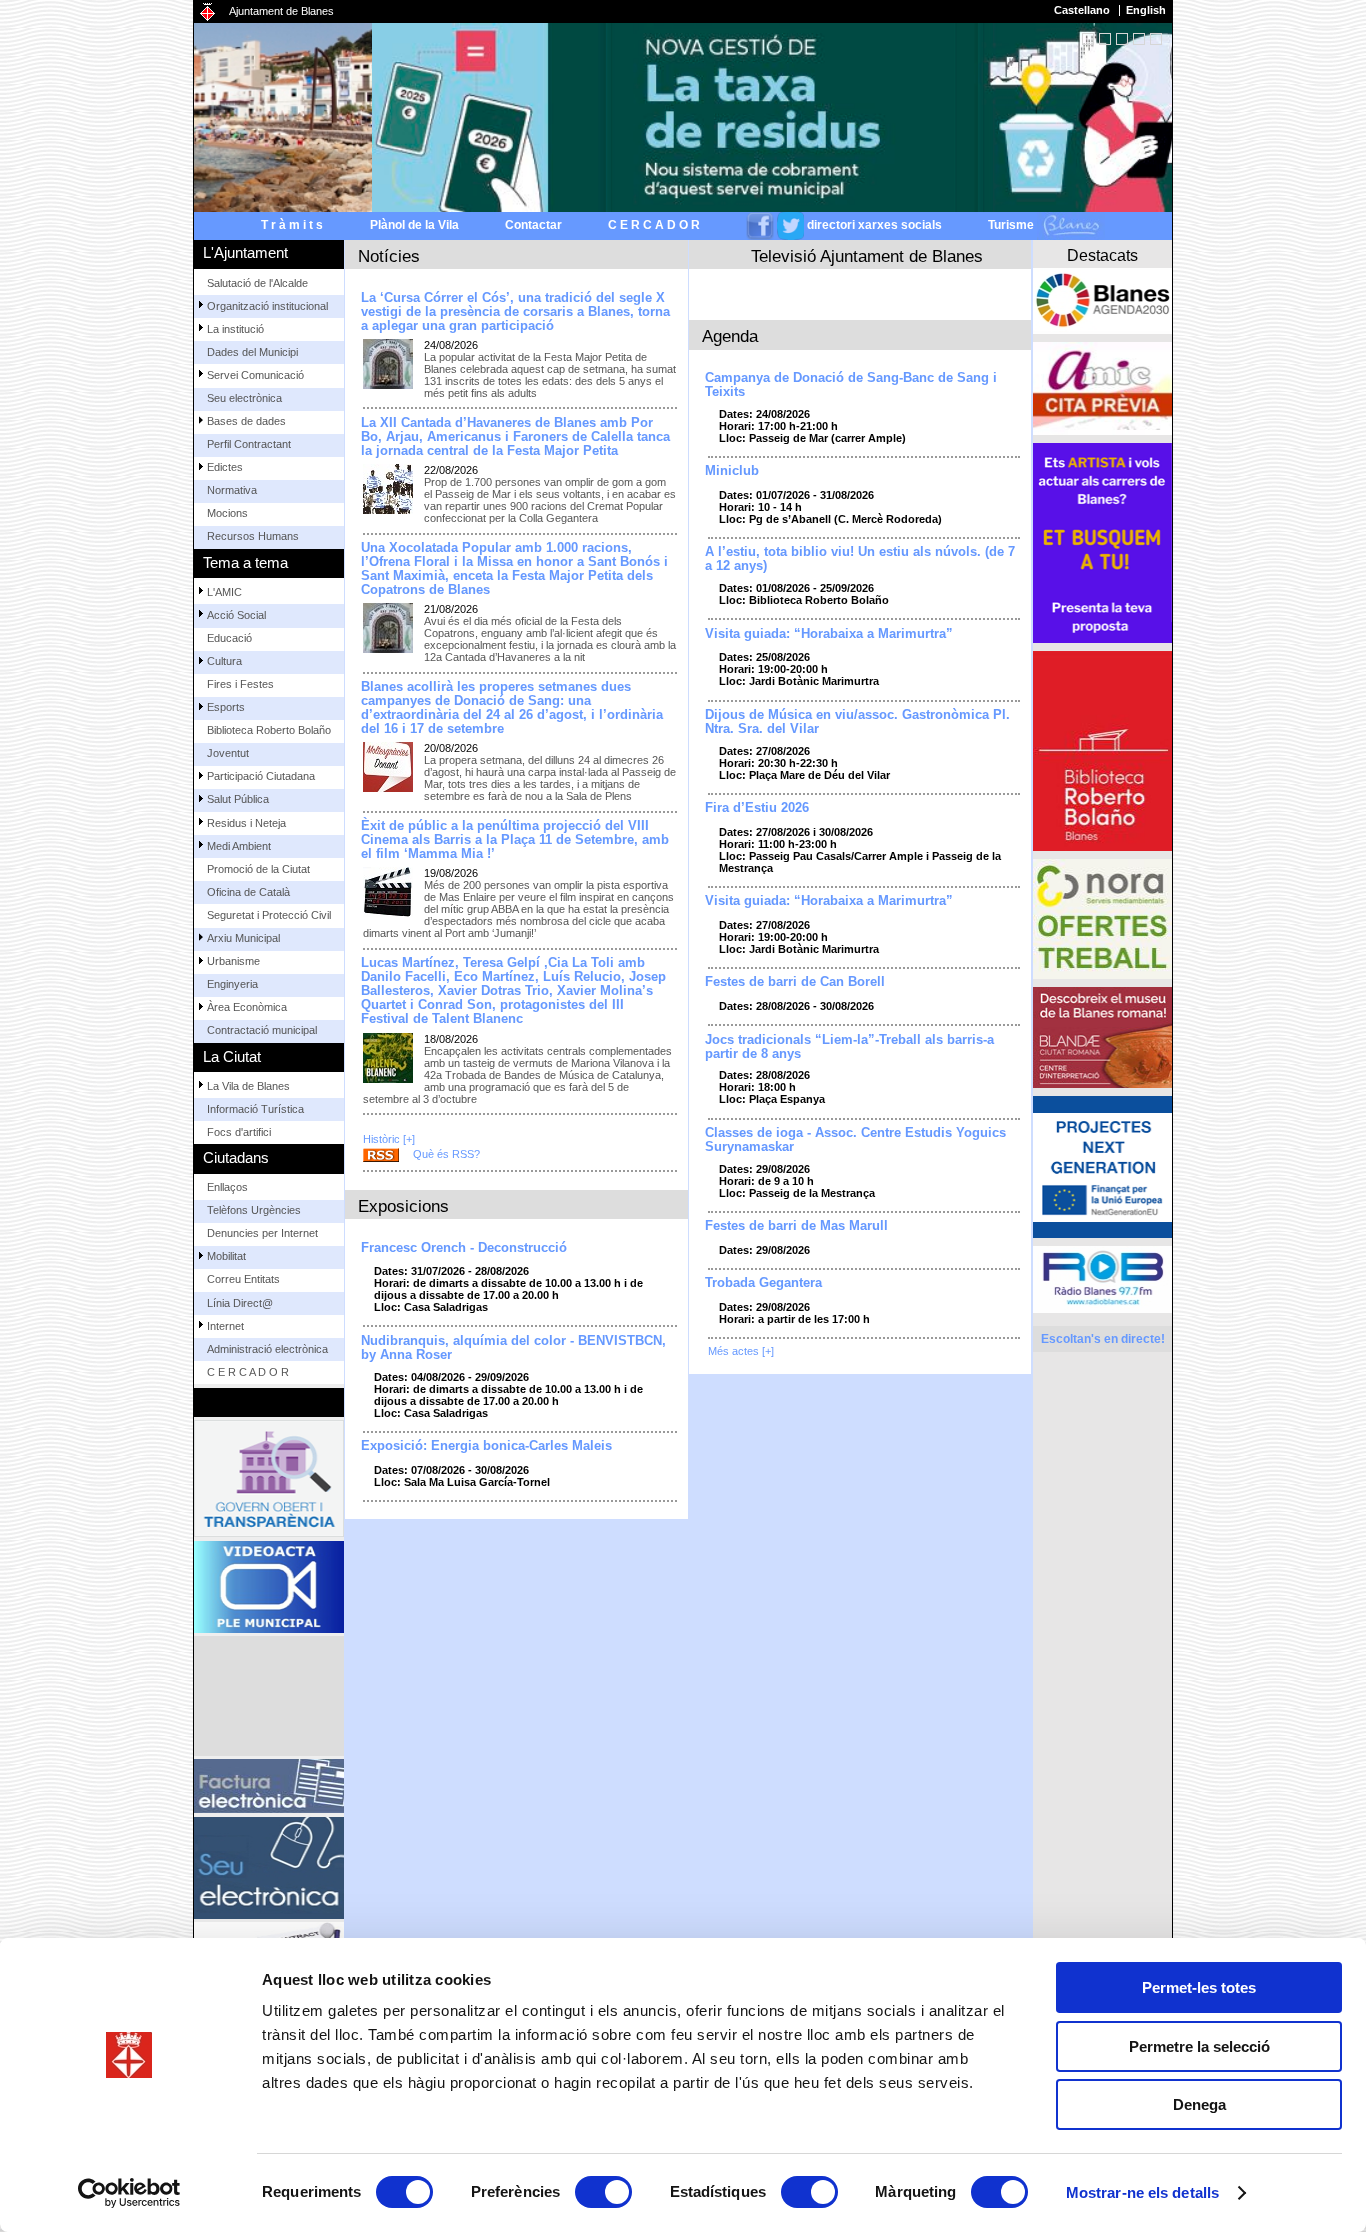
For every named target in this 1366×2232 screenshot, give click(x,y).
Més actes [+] (741, 1351)
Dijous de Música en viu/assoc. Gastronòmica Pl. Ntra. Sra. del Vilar (857, 722)
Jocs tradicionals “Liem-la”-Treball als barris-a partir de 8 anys (849, 1047)
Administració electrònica (267, 1349)
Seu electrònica (244, 398)
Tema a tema (245, 562)
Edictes (225, 467)
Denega (1199, 2104)
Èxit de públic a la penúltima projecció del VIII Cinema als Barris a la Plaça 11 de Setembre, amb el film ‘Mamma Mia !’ (515, 840)
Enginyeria (232, 984)
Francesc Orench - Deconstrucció (464, 1248)
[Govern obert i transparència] (269, 1478)
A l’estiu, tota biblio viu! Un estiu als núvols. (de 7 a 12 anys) (860, 559)
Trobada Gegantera (763, 1283)
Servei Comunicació (255, 375)
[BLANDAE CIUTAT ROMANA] (1102, 1037)
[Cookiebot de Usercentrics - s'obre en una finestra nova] (129, 2193)
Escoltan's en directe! (1103, 1339)
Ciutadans (236, 1157)
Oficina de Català (248, 892)
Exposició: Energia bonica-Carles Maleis (486, 1446)
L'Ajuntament (245, 252)
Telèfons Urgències (254, 1210)
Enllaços (227, 1187)
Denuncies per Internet (262, 1233)
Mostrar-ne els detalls (1142, 2192)
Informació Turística (255, 1109)
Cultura (224, 661)
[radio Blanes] (1102, 1279)
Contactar (533, 225)
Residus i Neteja (246, 823)
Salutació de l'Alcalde (257, 283)
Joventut (228, 753)
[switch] (603, 2192)
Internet (225, 1326)
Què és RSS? (446, 1154)
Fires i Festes (240, 684)
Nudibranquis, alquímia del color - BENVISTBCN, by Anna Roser (513, 1348)
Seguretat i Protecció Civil (269, 915)
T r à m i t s (292, 225)
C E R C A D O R (654, 225)
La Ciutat (232, 1056)
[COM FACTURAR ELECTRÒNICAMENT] (269, 1786)
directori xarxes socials (874, 225)
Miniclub (732, 471)
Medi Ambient (239, 846)
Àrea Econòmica (247, 1007)
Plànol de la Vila (414, 225)
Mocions (227, 513)
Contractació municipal (262, 1030)
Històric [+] (389, 1139)
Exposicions (403, 1206)
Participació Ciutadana (261, 776)
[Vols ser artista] (1102, 543)
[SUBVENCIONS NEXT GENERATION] (1102, 1167)
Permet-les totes (1199, 1987)
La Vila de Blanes (248, 1086)
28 (1156, 39)
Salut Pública (238, 799)
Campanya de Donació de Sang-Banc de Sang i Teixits (851, 385)
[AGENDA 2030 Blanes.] (1102, 301)
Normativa (232, 490)
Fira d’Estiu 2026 (757, 808)
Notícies (389, 256)
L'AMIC (224, 592)
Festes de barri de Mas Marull (796, 1226)
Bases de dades (246, 421)
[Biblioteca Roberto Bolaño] (1102, 751)
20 (1139, 39)
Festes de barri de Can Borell (795, 982)
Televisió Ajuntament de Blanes (867, 256)
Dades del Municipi (252, 352)
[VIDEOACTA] (269, 1587)
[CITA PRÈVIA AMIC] (1102, 388)
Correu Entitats (243, 1279)
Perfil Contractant (249, 444)
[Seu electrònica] (269, 1868)
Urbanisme (233, 961)
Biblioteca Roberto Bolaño (269, 730)
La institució (235, 329)
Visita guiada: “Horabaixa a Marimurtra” (829, 634)
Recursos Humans (253, 536)
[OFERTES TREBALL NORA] (1102, 919)
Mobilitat (226, 1256)
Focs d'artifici (239, 1132)
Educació (229, 638)
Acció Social (236, 615)
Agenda (730, 336)
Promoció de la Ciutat (258, 869)
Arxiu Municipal (243, 938)
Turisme (1012, 225)
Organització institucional (267, 306)
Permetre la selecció (1199, 2046)
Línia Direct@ (240, 1303)
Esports (226, 707)
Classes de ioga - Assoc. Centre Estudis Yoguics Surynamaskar (855, 1140)
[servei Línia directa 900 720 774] (269, 1696)
